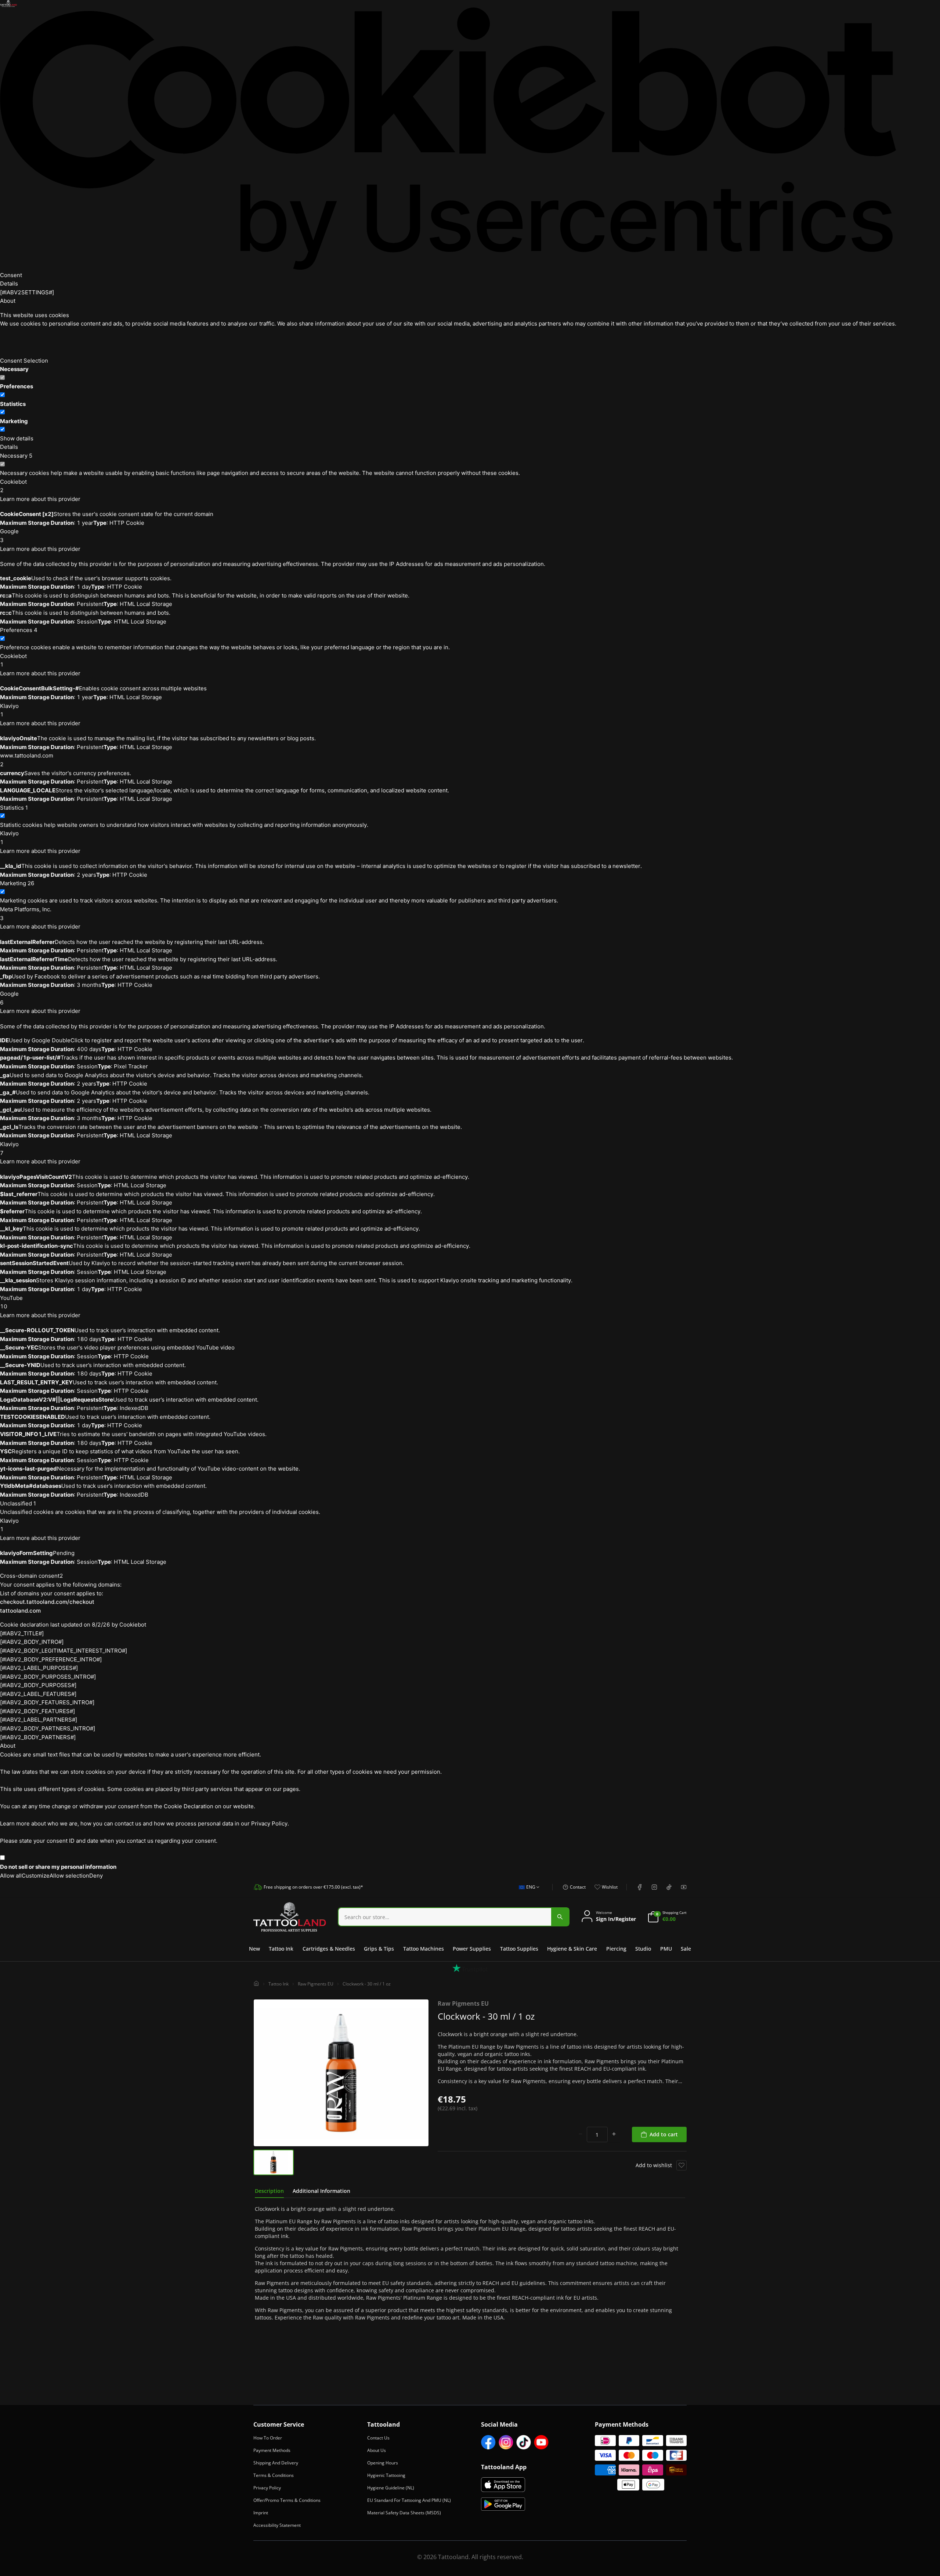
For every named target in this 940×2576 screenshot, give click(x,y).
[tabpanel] (470, 2263)
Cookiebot (133, 1625)
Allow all (11, 1876)
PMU (666, 1949)
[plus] (614, 2134)
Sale (686, 1949)
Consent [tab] (11, 275)
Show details (17, 438)
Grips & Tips (379, 1949)
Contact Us (378, 2438)
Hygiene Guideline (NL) (391, 2488)
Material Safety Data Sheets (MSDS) (404, 2513)
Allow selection (69, 1876)
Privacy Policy (267, 2488)
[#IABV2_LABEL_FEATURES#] (38, 1694)
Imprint (261, 2513)
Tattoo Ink (281, 1949)
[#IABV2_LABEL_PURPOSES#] (39, 1668)
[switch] (2, 395)
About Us (377, 2450)
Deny (96, 1876)
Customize (36, 1876)
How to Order (268, 2438)
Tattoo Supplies (519, 1949)
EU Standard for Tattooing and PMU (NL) (409, 2500)
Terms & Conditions (274, 2475)
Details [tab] (9, 284)
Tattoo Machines (424, 1949)
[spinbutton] (597, 2134)
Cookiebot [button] (13, 486)
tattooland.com (20, 1611)
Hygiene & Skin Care (572, 1949)
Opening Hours (383, 2463)
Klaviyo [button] (9, 710)
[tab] (269, 2191)
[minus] (581, 2134)
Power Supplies (472, 1949)
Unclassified (18, 1503)
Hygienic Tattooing (386, 2475)
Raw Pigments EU (316, 1984)
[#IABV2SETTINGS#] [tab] (27, 292)
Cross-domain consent (32, 1576)
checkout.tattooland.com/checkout (47, 1602)
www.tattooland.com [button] (27, 760)
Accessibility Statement (277, 2525)
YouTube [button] (11, 1302)
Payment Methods (272, 2450)
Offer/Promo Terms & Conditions (287, 2500)
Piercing (616, 1949)
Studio (643, 1949)
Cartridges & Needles (329, 1949)
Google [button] (9, 536)
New (254, 1949)
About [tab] (8, 301)
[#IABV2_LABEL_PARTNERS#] (39, 1720)
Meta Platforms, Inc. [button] (26, 914)
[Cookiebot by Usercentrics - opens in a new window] (448, 139)
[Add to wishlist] (681, 2165)
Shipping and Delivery (276, 2463)
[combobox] (527, 1891)
